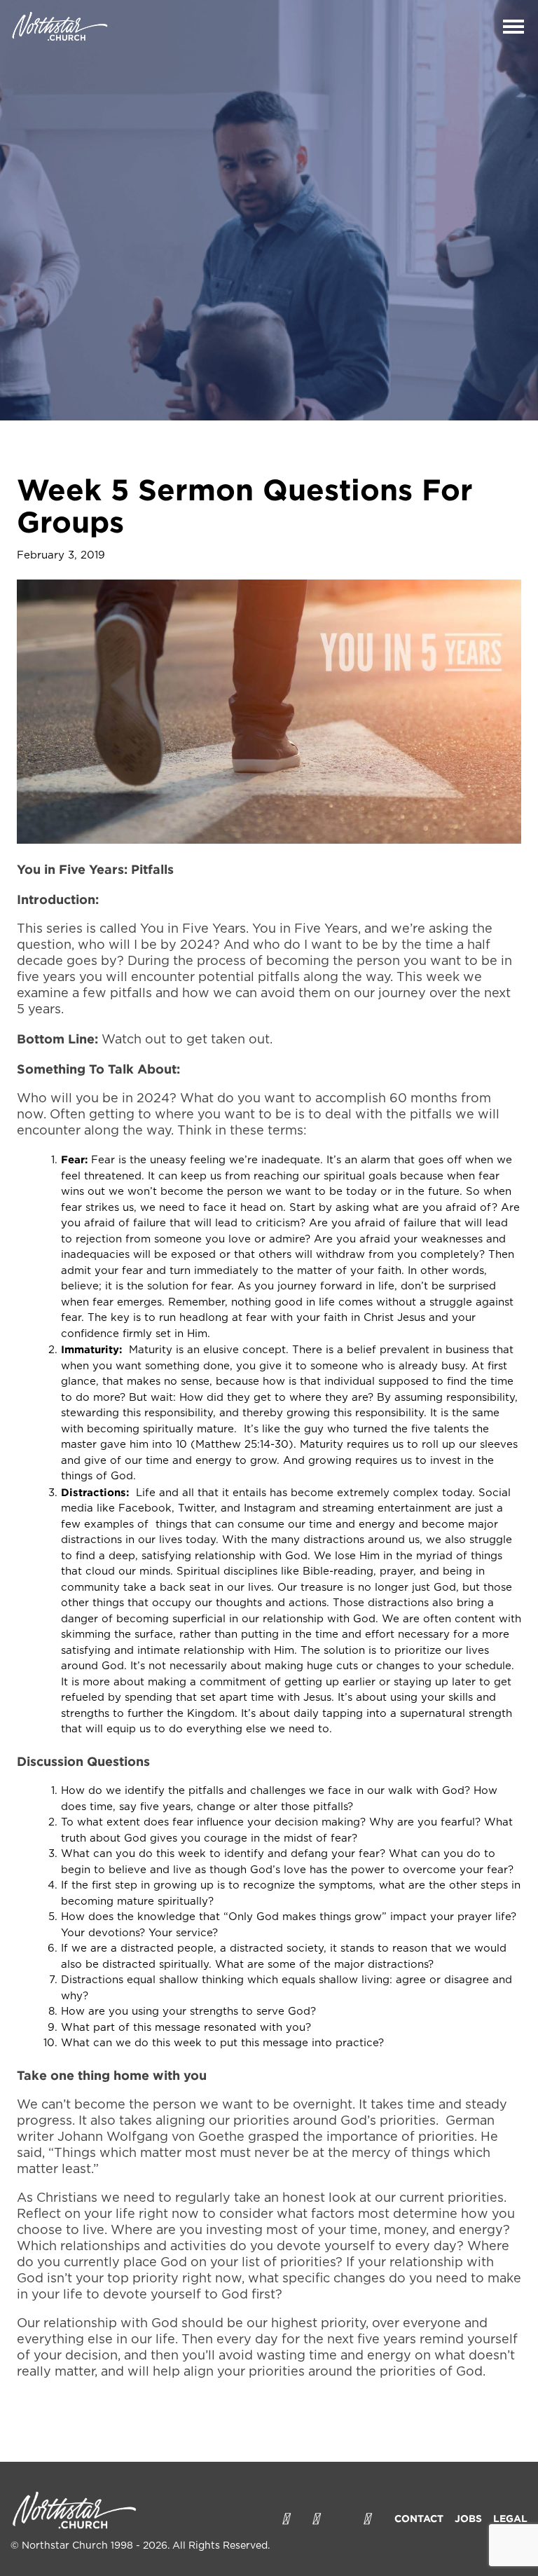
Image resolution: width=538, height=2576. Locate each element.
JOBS (468, 2518)
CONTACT (419, 2518)
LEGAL (510, 2518)
